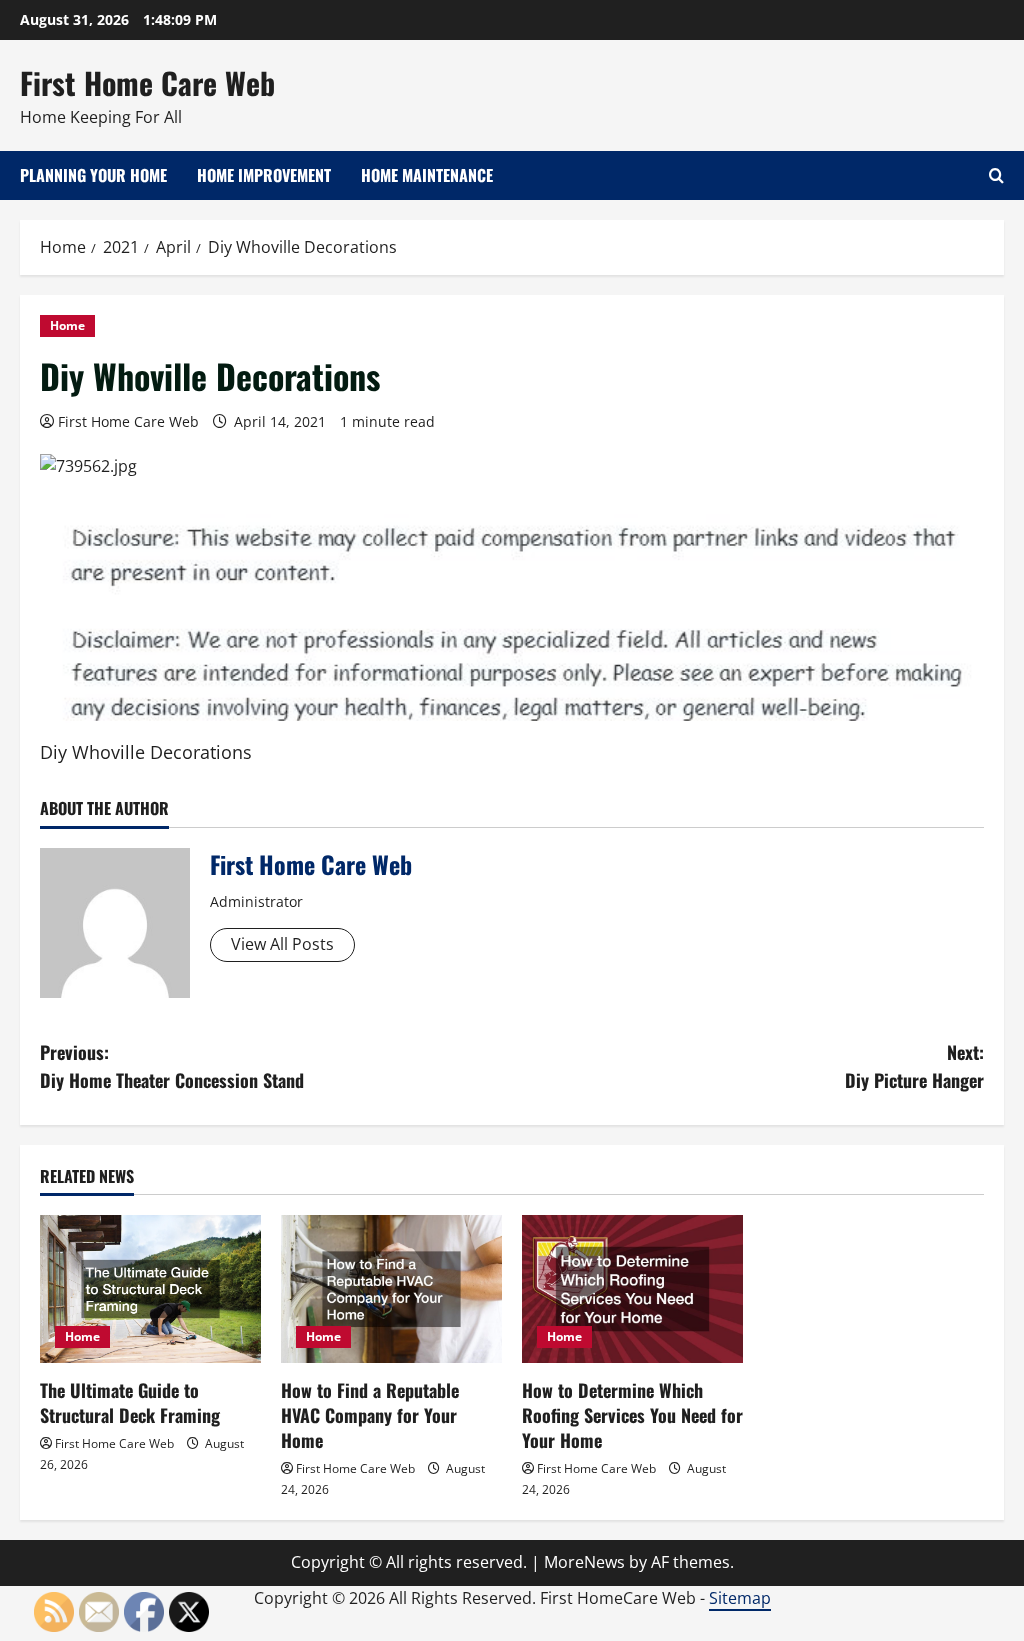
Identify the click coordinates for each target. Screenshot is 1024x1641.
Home (67, 325)
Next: (914, 1066)
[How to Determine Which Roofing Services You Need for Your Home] (632, 1288)
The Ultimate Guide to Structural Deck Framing (130, 1402)
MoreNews (584, 1562)
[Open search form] (996, 175)
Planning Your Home (93, 175)
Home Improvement (264, 175)
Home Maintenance (427, 175)
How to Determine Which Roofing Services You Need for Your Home (632, 1415)
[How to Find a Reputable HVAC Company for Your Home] (391, 1288)
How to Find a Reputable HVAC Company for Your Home (370, 1415)
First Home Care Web (147, 82)
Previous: (172, 1066)
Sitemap (740, 1598)
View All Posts (282, 944)
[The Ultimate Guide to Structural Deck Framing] (150, 1288)
